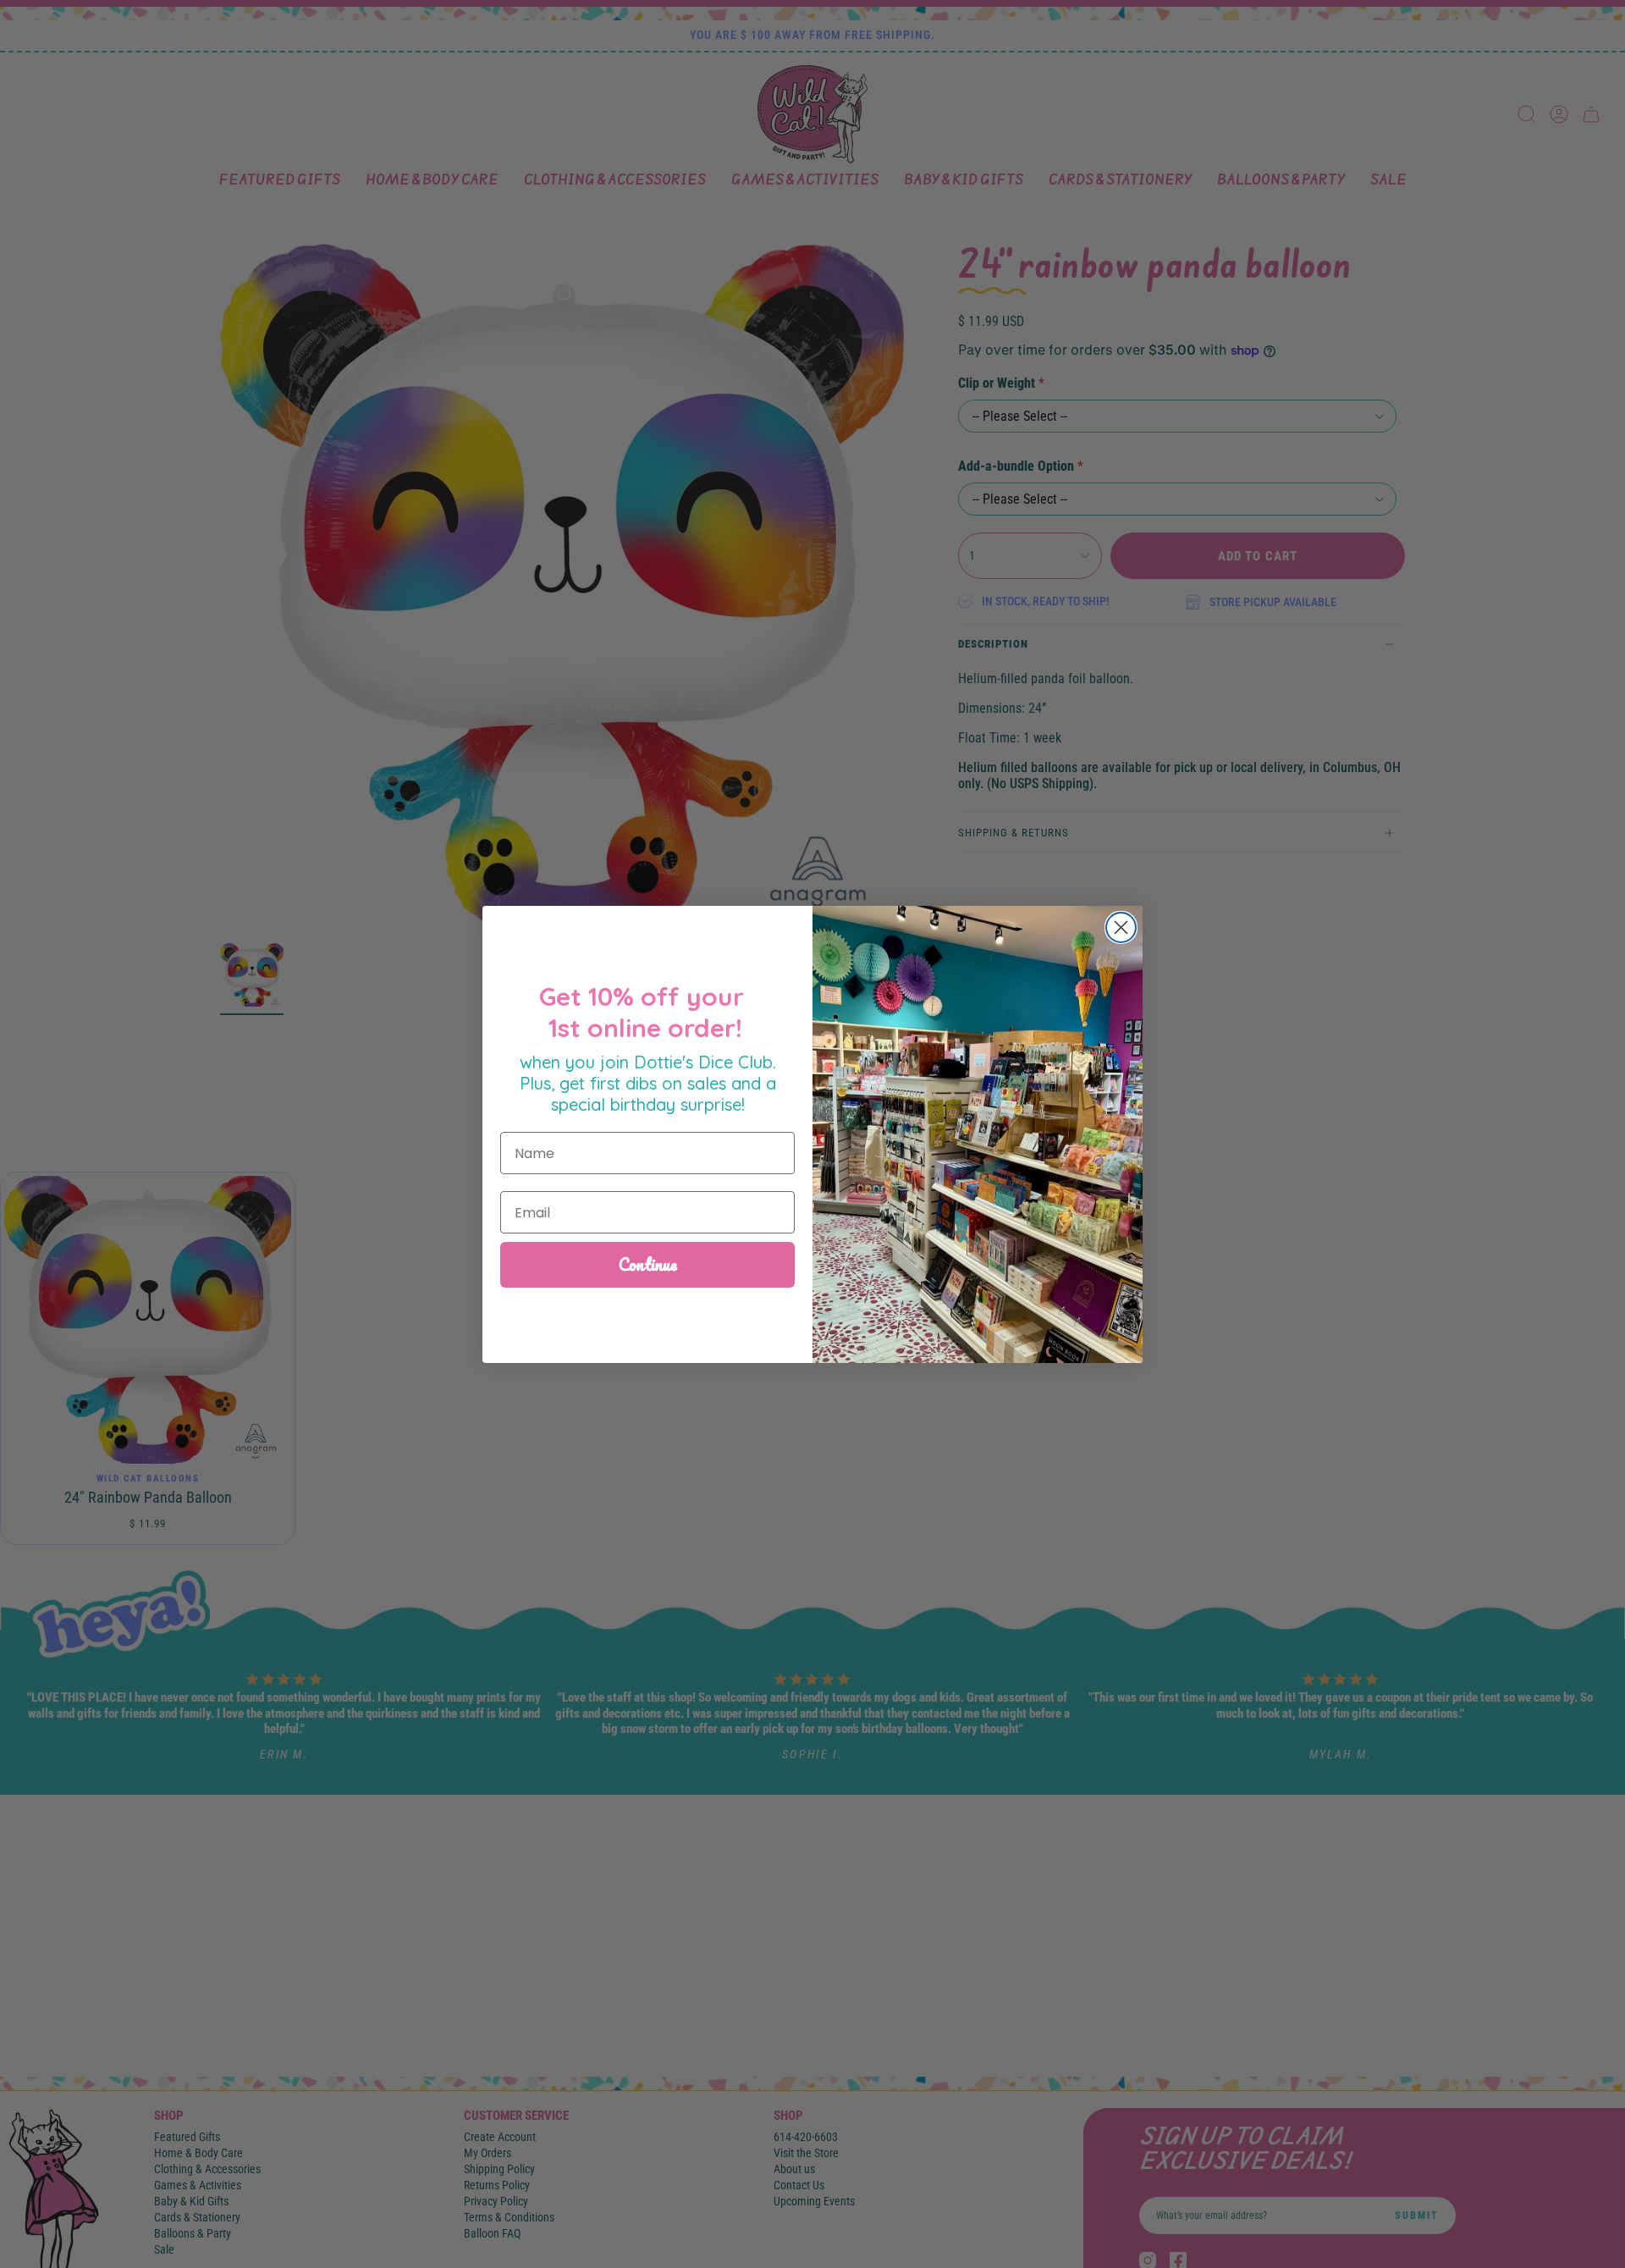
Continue (648, 1264)
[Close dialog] (1121, 927)
